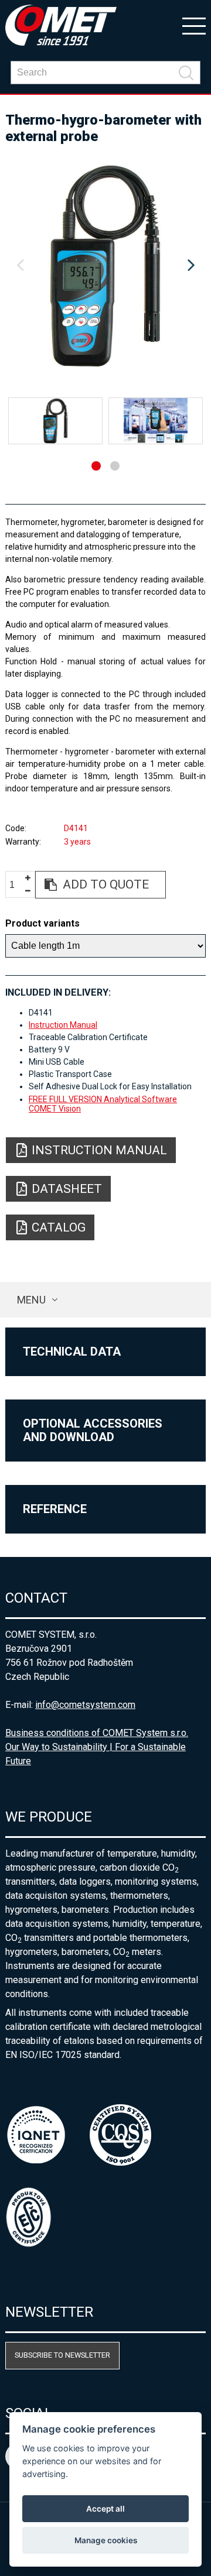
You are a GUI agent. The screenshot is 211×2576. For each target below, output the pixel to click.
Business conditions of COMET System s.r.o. (97, 1733)
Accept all (105, 2509)
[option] (105, 266)
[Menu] (194, 25)
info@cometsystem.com (85, 1705)
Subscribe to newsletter (62, 2355)
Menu (31, 1300)
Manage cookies (106, 2540)
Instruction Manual (63, 1025)
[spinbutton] (16, 885)
